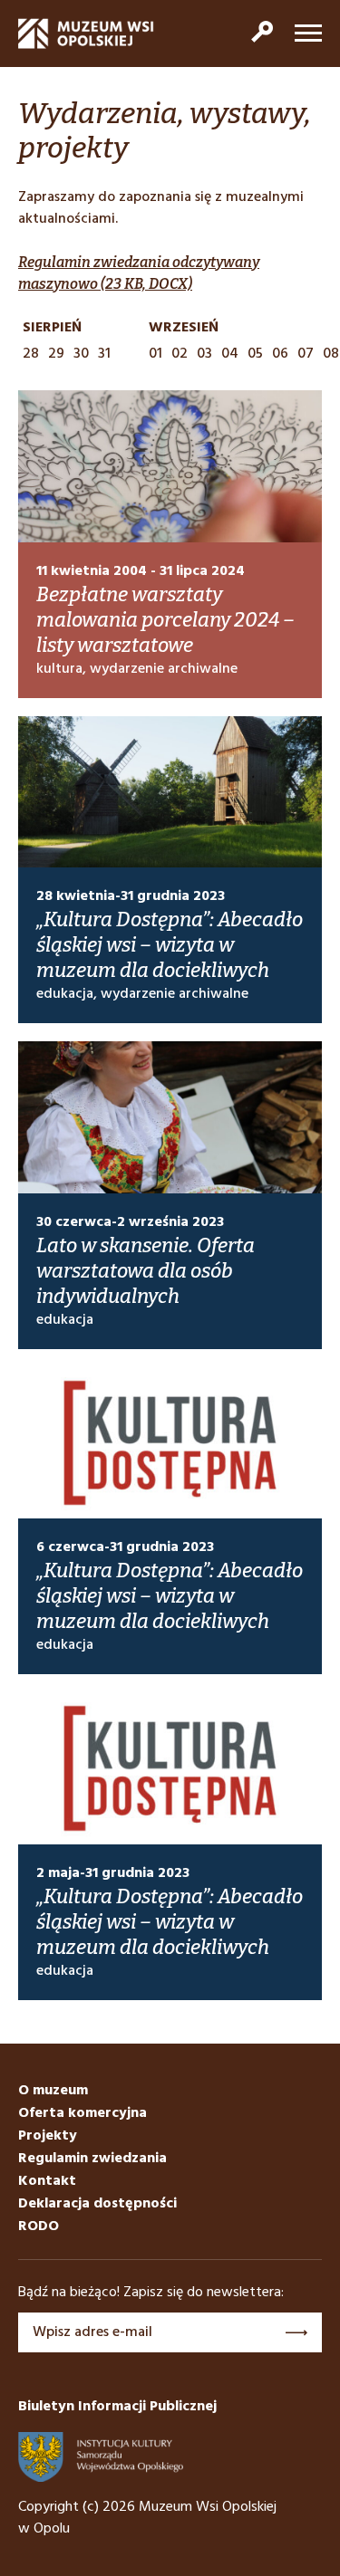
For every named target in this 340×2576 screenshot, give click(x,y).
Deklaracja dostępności (97, 2204)
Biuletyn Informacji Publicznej (117, 2407)
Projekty (48, 2136)
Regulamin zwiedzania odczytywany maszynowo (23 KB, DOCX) (139, 273)
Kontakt (47, 2181)
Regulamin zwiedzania (92, 2159)
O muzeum (53, 2091)
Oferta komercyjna (83, 2113)
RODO (39, 2226)
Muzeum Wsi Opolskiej (86, 34)
